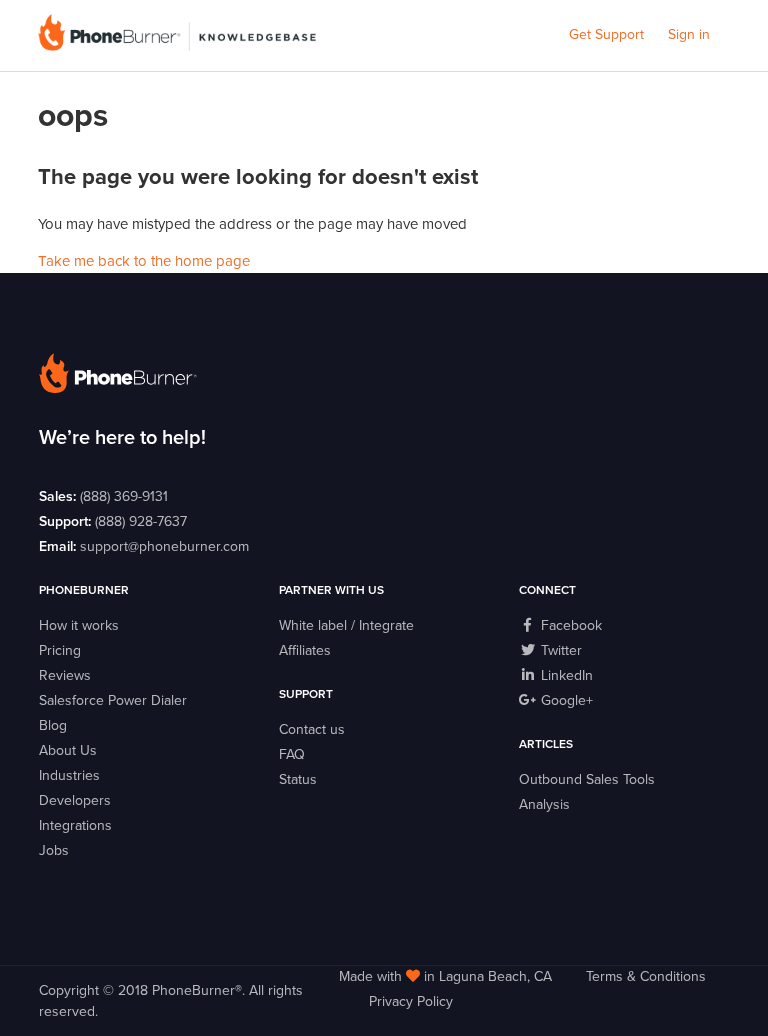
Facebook (569, 625)
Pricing (60, 650)
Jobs (54, 850)
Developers (75, 800)
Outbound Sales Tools (587, 779)
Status (298, 779)
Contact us (312, 729)
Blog (53, 725)
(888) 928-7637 (141, 521)
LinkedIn (565, 675)
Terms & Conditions (646, 976)
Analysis (544, 804)
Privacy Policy (411, 1001)
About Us (68, 750)
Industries (69, 775)
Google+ (565, 700)
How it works (79, 625)
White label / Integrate (346, 625)
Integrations (75, 825)
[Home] (176, 46)
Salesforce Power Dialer (113, 700)
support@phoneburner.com (164, 546)
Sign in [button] (689, 34)
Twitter (559, 650)
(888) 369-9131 (124, 496)
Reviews (65, 675)
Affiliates (305, 650)
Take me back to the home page (144, 261)
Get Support (606, 34)
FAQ (292, 754)
